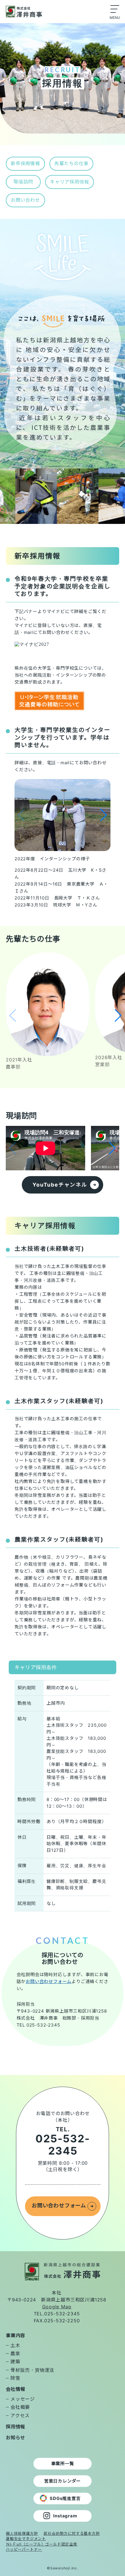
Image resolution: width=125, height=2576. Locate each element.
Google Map (57, 2307)
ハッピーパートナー (24, 2549)
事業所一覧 (63, 2464)
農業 (15, 2353)
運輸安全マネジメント (26, 2539)
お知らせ (16, 2438)
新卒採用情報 (25, 163)
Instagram (65, 2516)
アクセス (20, 2415)
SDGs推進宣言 (65, 2498)
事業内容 (16, 2335)
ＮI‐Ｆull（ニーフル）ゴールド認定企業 (42, 2544)
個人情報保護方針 (22, 2533)
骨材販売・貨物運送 (32, 2370)
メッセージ (23, 2399)
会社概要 (20, 2407)
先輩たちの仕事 (72, 163)
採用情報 (16, 2427)
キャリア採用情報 (69, 182)
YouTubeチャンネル (60, 1185)
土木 (15, 2345)
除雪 (15, 2378)
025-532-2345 (63, 2145)
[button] (104, 815)
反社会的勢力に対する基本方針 (72, 2533)
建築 (15, 2362)
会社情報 (16, 2389)
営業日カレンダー (63, 2481)
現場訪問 (23, 182)
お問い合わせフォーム (49, 1981)
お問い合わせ (25, 200)
